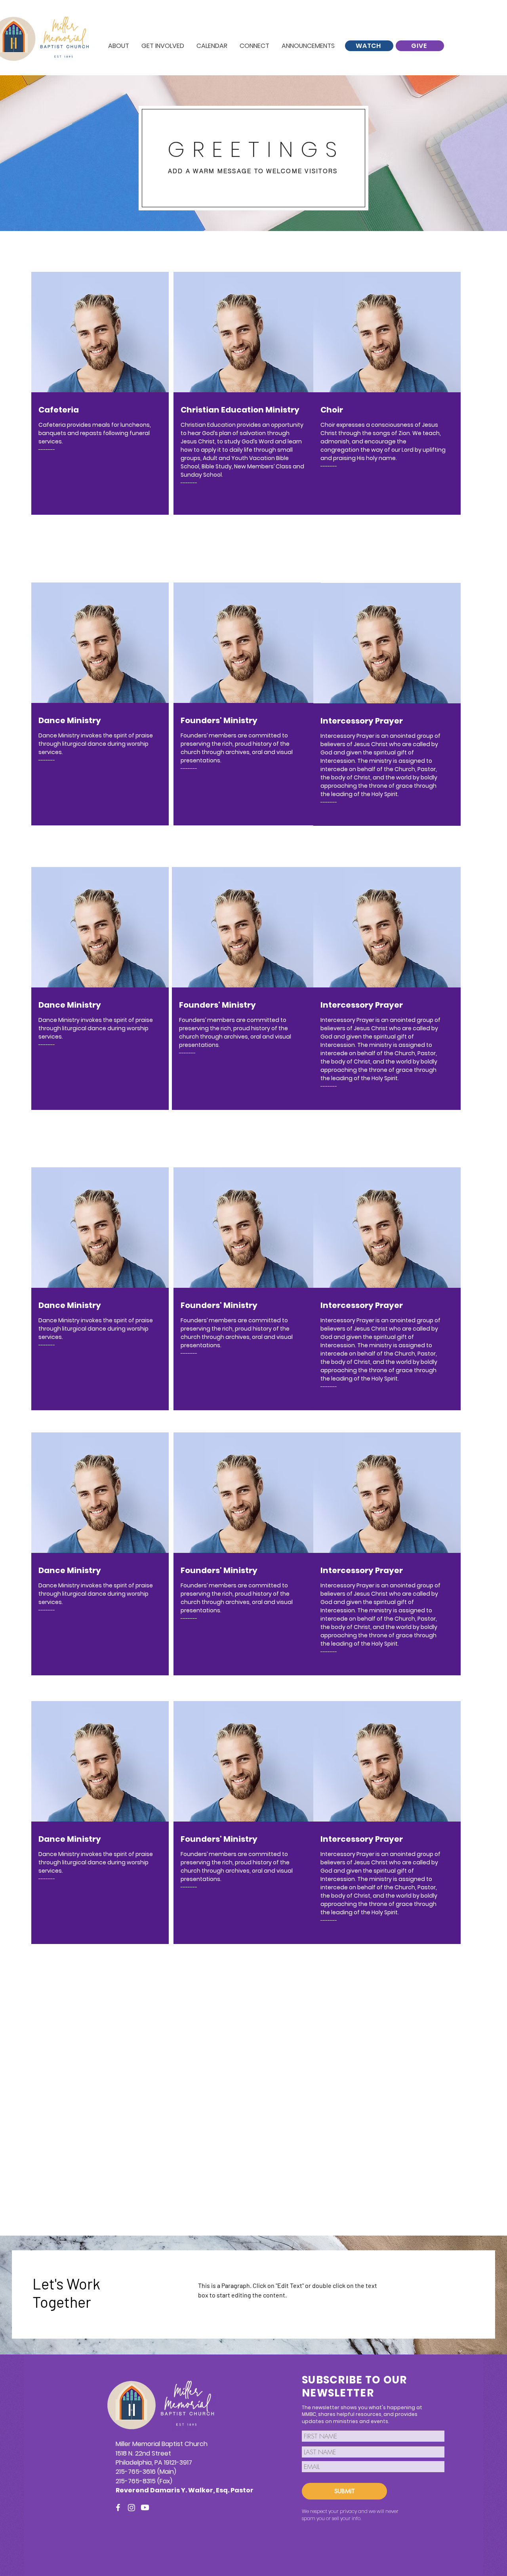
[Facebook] (118, 2507)
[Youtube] (145, 2507)
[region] (105, 1310)
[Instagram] (132, 2507)
